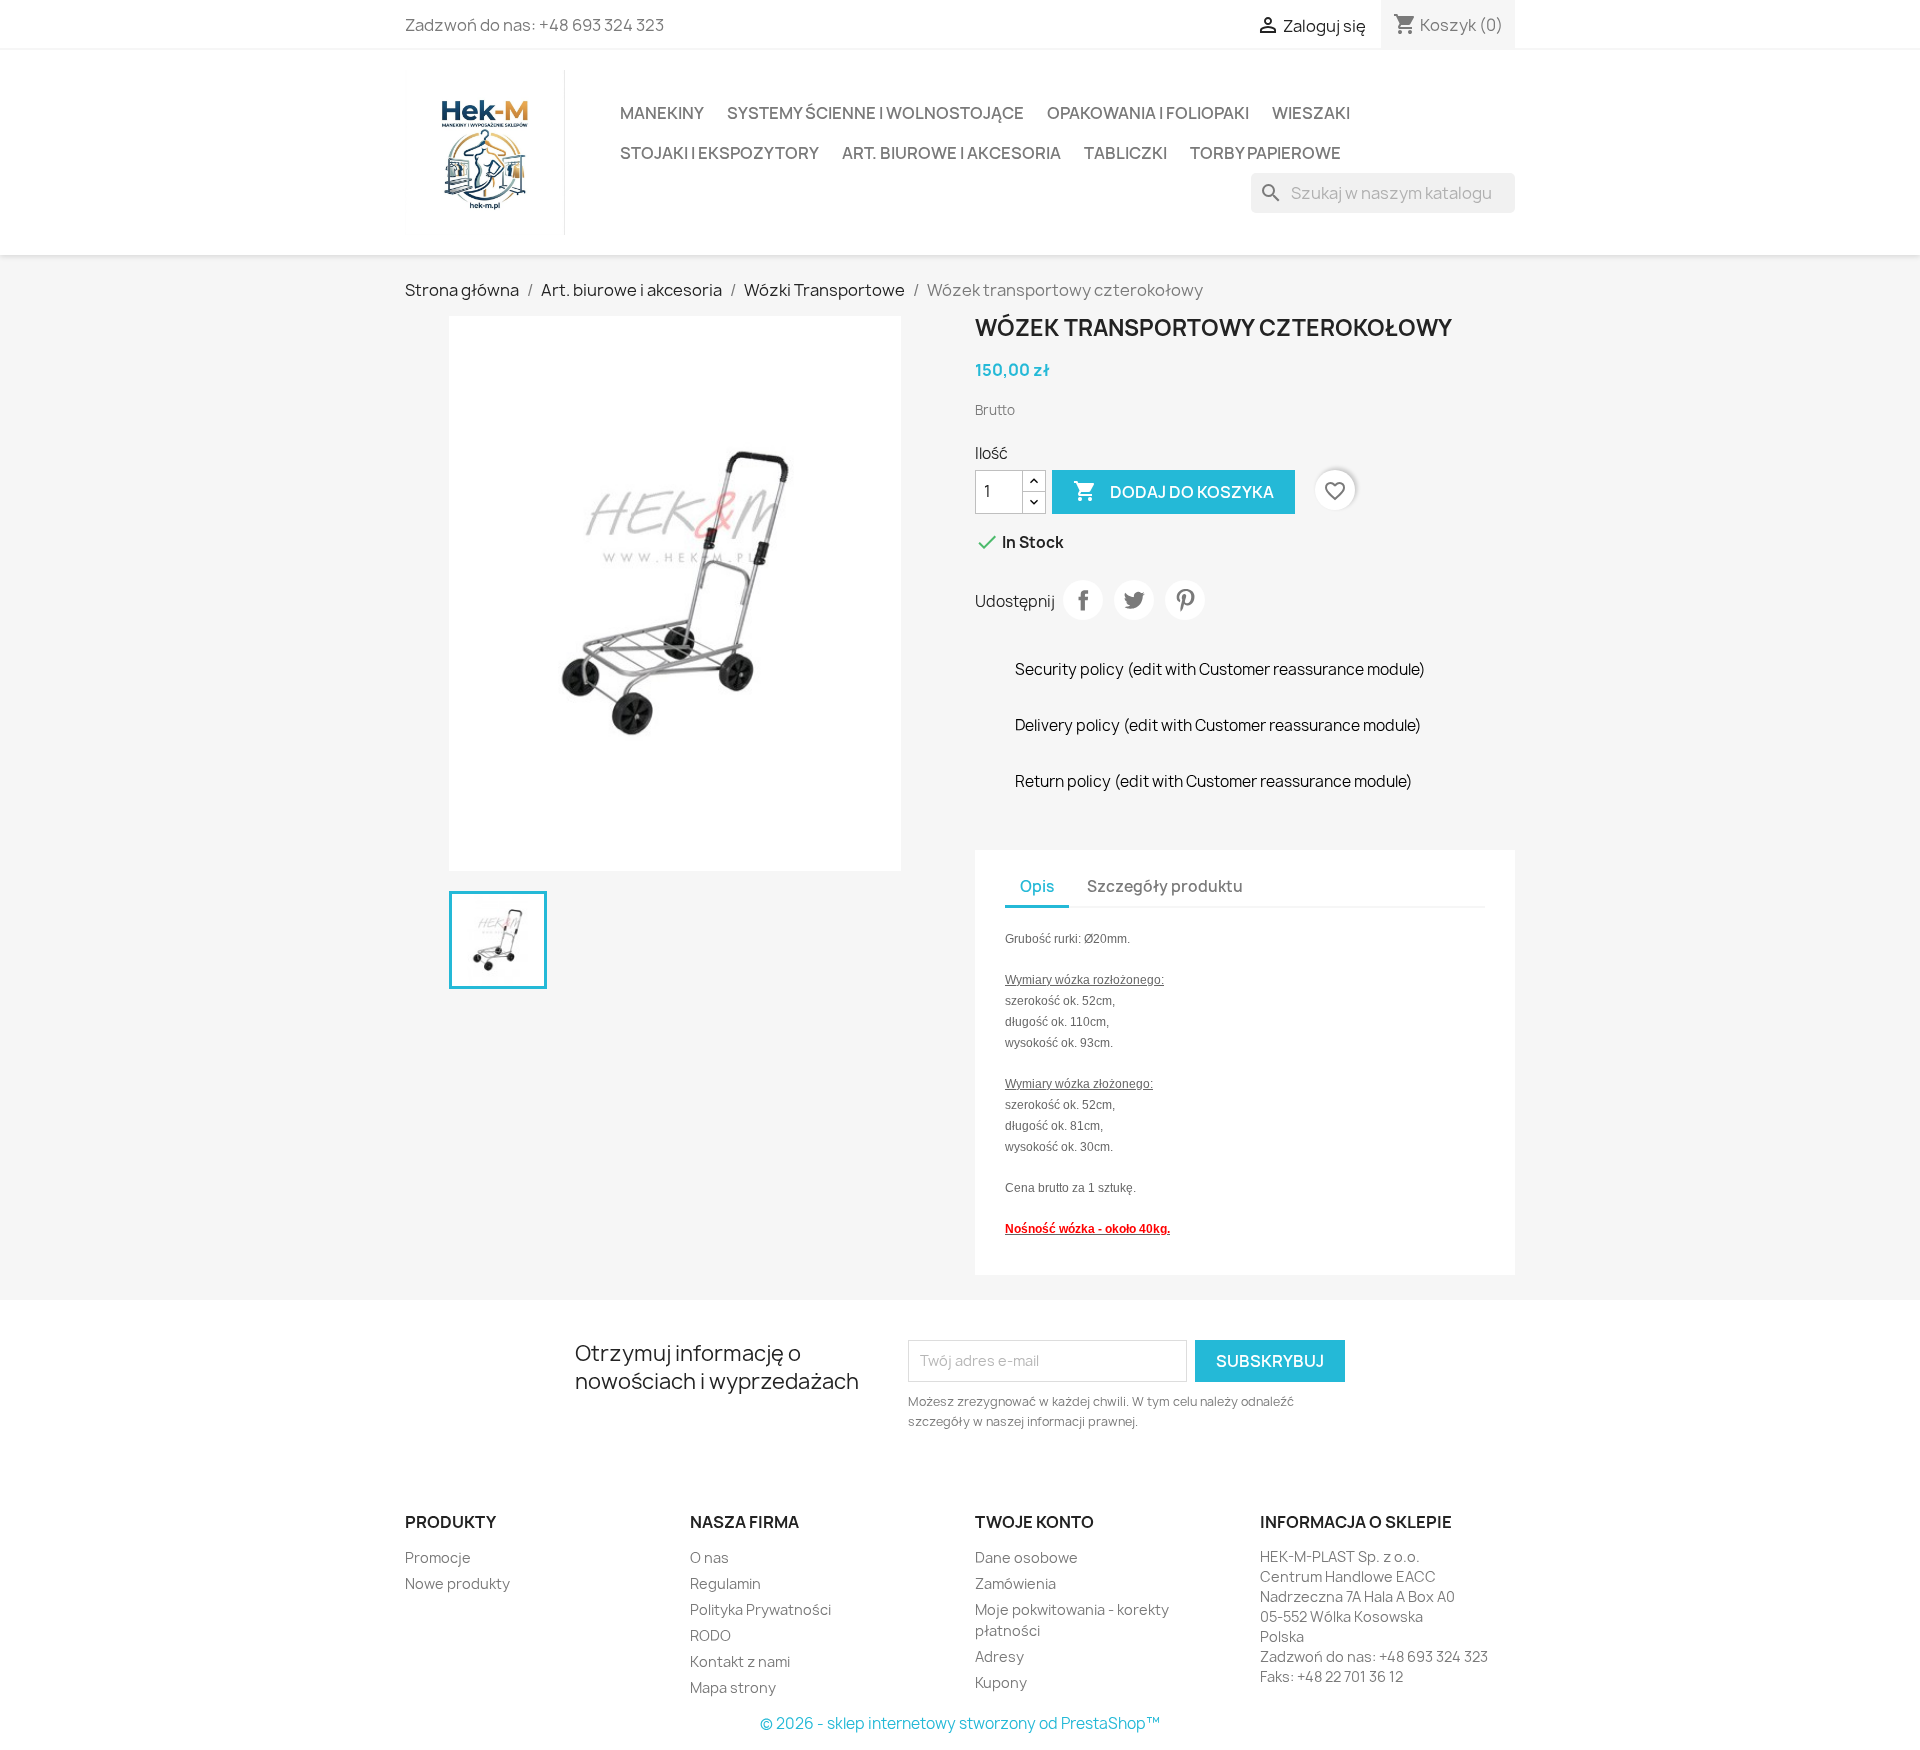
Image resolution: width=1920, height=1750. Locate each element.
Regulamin (725, 1583)
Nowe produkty (457, 1583)
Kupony (1001, 1682)
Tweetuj (1134, 600)
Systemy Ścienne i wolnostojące (875, 113)
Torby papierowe (1265, 153)
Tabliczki (1125, 153)
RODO (710, 1635)
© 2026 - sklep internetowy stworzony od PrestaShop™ (960, 1723)
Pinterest (1185, 600)
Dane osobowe (1026, 1557)
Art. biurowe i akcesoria (951, 153)
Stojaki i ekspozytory (719, 153)
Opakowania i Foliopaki (1148, 113)
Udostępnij (1083, 600)
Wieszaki (1311, 113)
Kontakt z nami (740, 1661)
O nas (709, 1557)
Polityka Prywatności (760, 1609)
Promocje (438, 1557)
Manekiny (662, 113)
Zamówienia (1015, 1583)
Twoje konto (1034, 1522)
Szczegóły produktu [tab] (1165, 886)
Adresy (999, 1656)
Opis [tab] (1037, 886)
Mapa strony (733, 1687)
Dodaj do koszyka (1173, 491)
